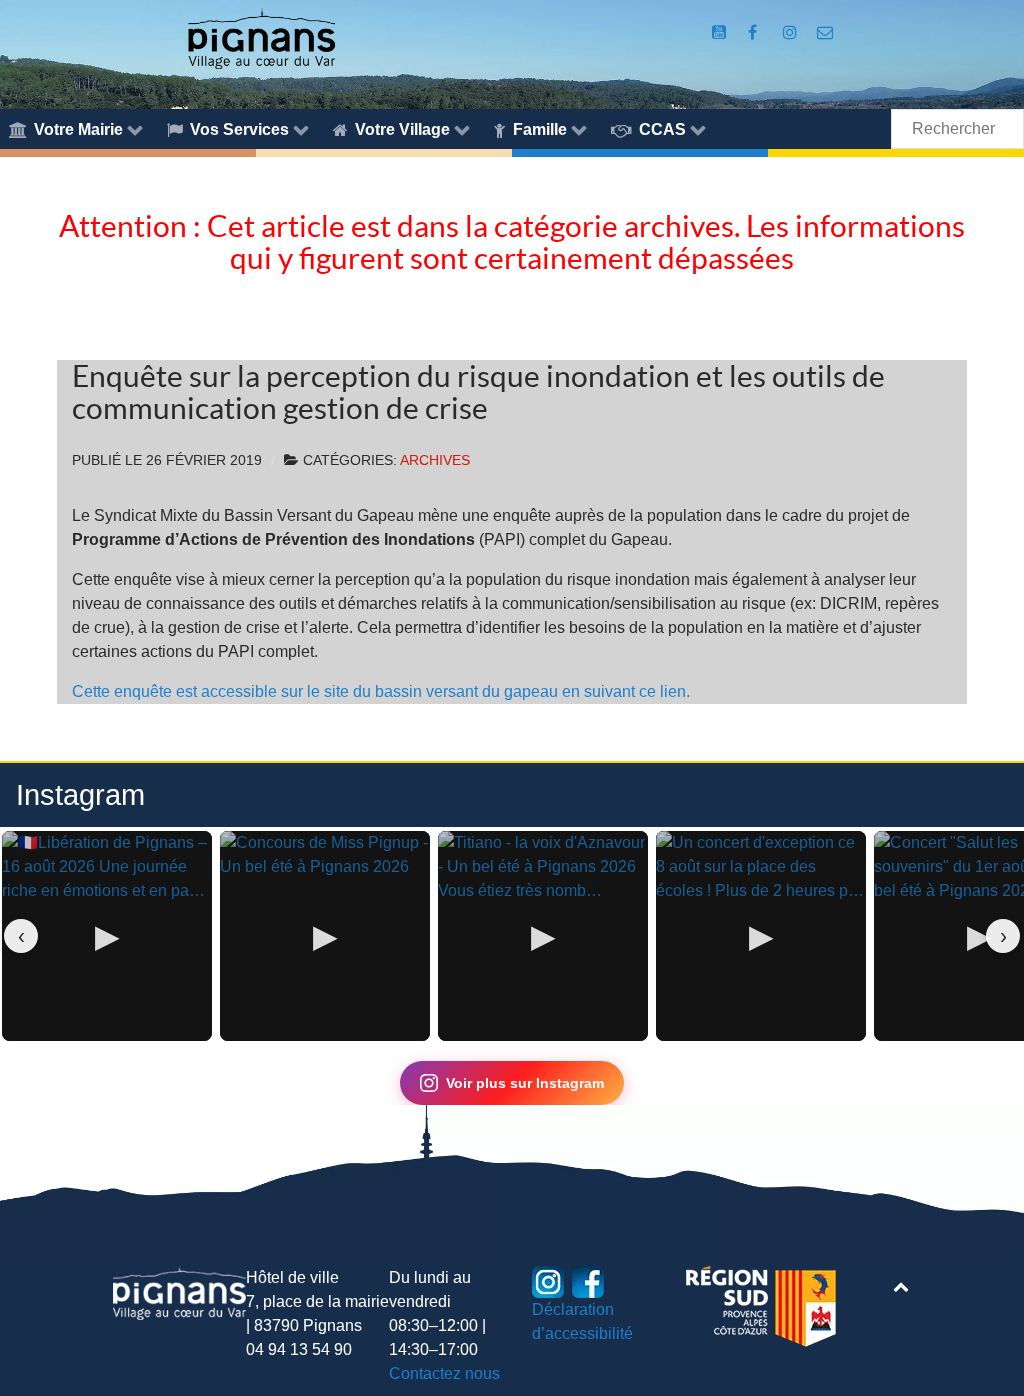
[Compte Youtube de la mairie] (720, 32)
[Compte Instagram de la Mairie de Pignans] (792, 32)
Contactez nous (444, 1373)
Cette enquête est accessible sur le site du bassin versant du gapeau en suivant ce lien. (381, 691)
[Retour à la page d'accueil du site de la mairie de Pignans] (261, 37)
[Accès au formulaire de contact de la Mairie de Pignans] (825, 32)
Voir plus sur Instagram (525, 1083)
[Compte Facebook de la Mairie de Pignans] (754, 32)
